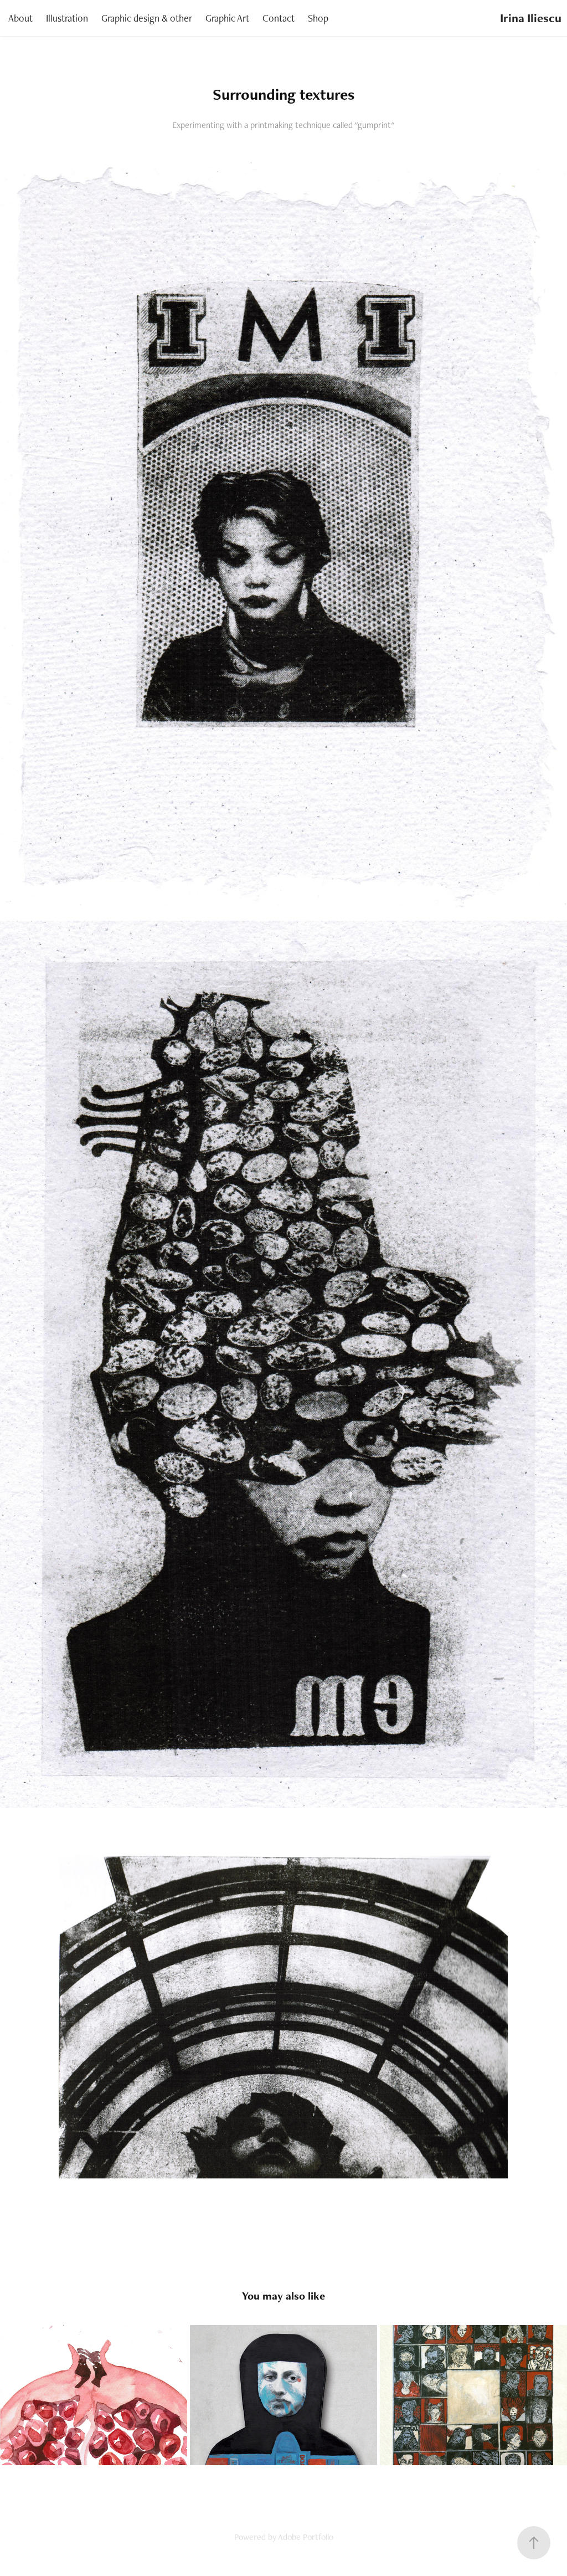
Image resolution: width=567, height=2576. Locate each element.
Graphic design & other (147, 18)
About (20, 18)
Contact (279, 18)
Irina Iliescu (531, 18)
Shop (318, 18)
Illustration (67, 18)
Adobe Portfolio (306, 2537)
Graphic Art (227, 18)
